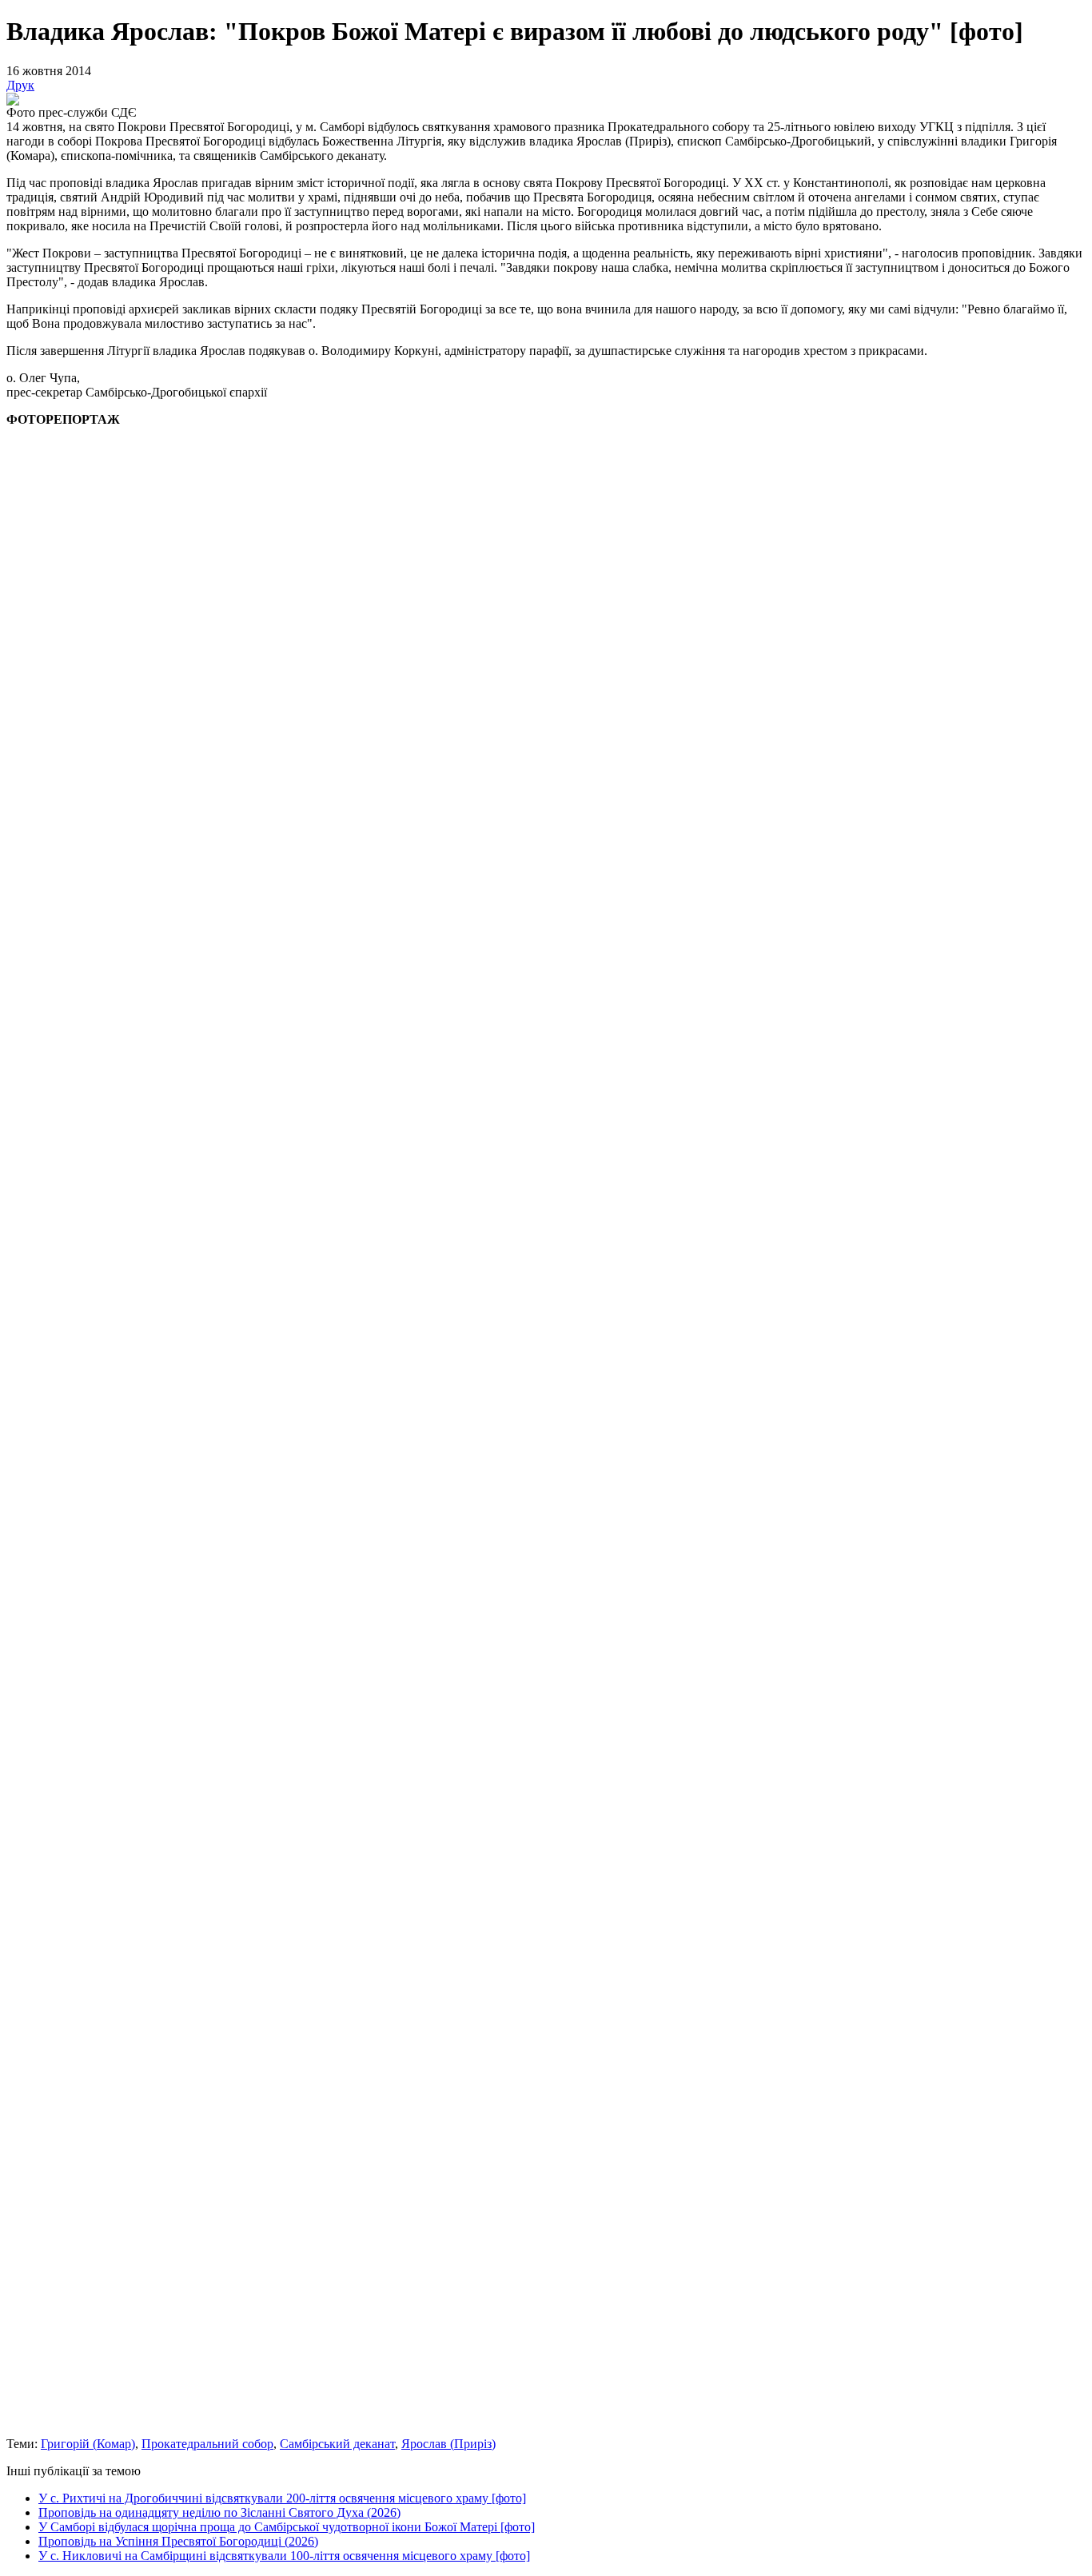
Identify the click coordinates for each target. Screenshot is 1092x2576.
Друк (20, 85)
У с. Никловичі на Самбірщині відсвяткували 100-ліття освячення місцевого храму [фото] (284, 2556)
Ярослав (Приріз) (448, 2444)
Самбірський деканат (337, 2444)
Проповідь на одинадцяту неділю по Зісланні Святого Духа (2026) (219, 2512)
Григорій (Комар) (88, 2444)
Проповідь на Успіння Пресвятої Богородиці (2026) (178, 2541)
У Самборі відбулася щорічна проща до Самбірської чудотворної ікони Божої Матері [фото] (287, 2527)
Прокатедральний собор (207, 2444)
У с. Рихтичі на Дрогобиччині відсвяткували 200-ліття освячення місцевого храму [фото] (282, 2498)
